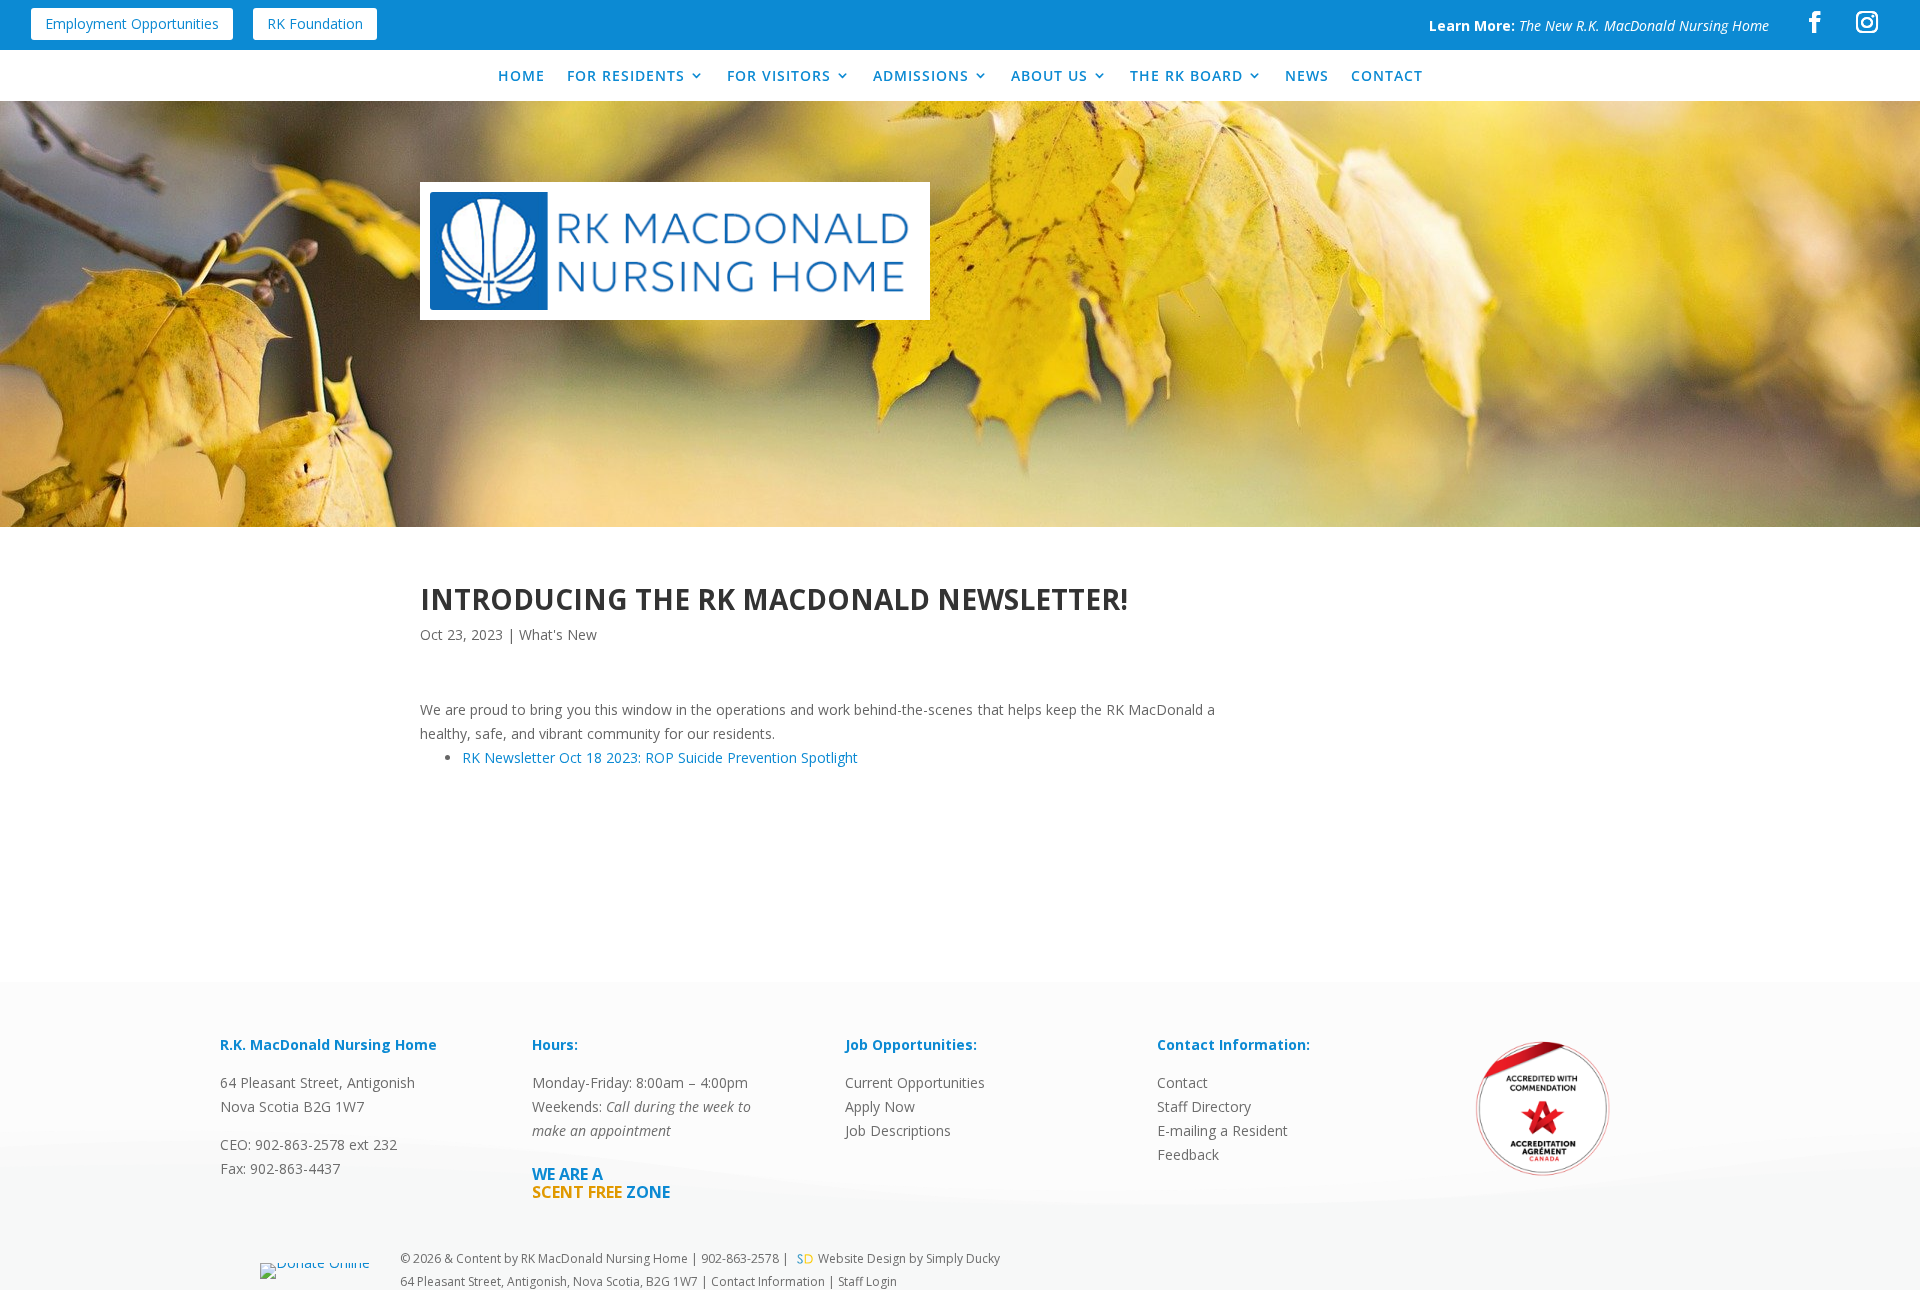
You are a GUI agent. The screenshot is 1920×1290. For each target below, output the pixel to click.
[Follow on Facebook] (1815, 22)
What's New (558, 634)
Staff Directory (1204, 1106)
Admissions (921, 75)
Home (521, 75)
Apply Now (880, 1106)
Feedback (1188, 1154)
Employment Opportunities (132, 23)
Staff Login (867, 1281)
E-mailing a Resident (1222, 1130)
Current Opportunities (915, 1082)
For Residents (626, 75)
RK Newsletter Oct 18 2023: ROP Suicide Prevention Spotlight (660, 757)
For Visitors (779, 75)
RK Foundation (315, 23)
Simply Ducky (963, 1258)
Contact (1387, 75)
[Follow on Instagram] (1867, 22)
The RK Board (1186, 75)
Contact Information (769, 1281)
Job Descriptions (898, 1130)
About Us (1049, 75)
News (1307, 75)
